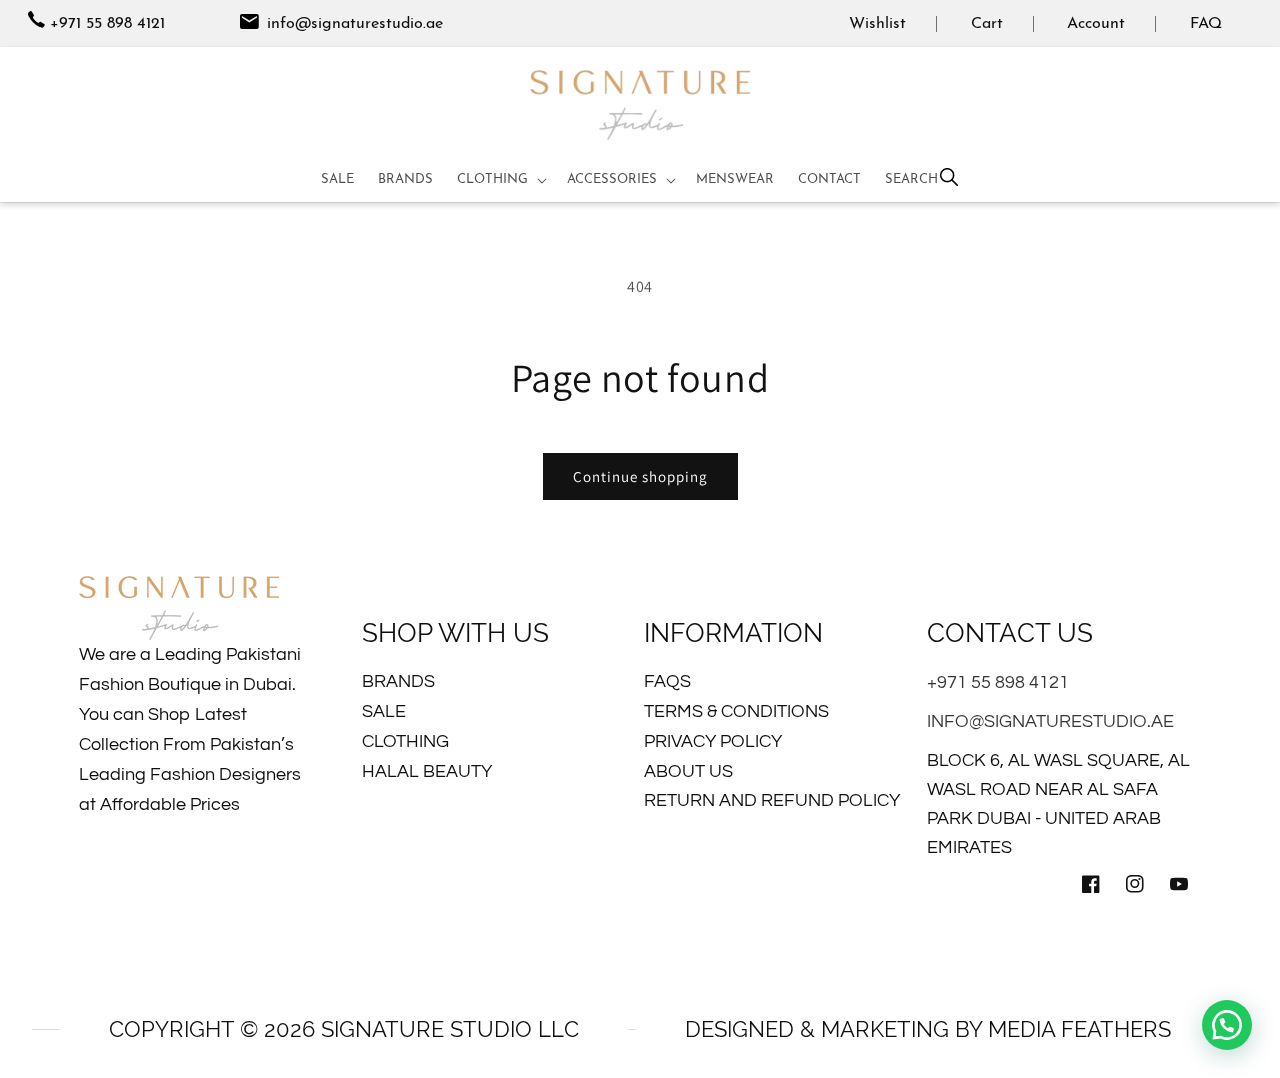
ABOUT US (688, 771)
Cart (987, 24)
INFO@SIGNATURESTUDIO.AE (1050, 721)
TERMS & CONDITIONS (736, 711)
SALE (384, 711)
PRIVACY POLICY (713, 741)
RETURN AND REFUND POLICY (772, 800)
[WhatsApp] (1227, 1025)
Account (1096, 24)
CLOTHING (405, 741)
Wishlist (877, 24)
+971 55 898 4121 (107, 24)
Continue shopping (640, 476)
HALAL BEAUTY (427, 771)
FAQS (667, 681)
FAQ (1206, 24)
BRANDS (398, 681)
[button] (500, 180)
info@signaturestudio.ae (352, 24)
